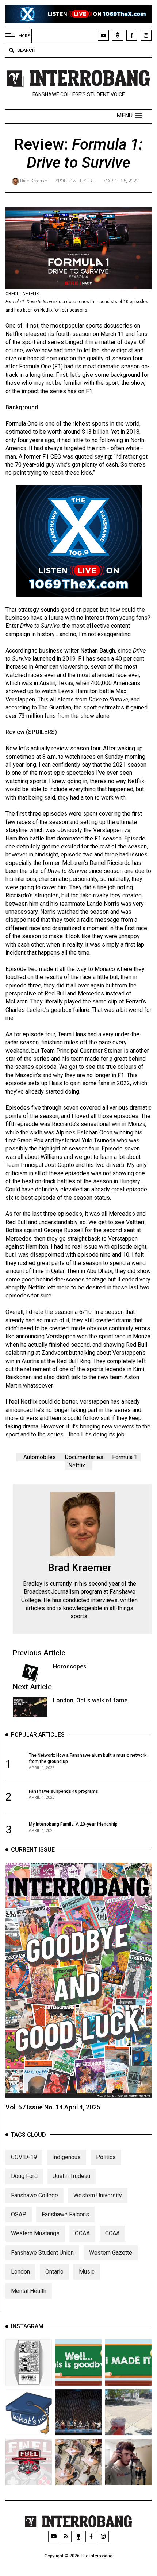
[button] (129, 116)
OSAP (19, 2214)
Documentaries (84, 1457)
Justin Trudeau (72, 2176)
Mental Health (29, 2291)
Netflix (77, 1465)
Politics (106, 2157)
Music (87, 2272)
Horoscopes (70, 1666)
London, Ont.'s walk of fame (90, 1700)
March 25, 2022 (121, 181)
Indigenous (66, 2157)
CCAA (112, 2233)
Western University (98, 2195)
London (20, 2272)
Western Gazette (111, 2253)
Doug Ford (24, 2176)
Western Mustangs (35, 2233)
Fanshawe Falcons (65, 2214)
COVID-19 (24, 2157)
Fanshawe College (35, 2195)
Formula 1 (125, 1457)
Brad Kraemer (34, 181)
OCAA (82, 2233)
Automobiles (40, 1457)
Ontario (54, 2272)
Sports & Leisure (75, 181)
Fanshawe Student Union (42, 2253)
